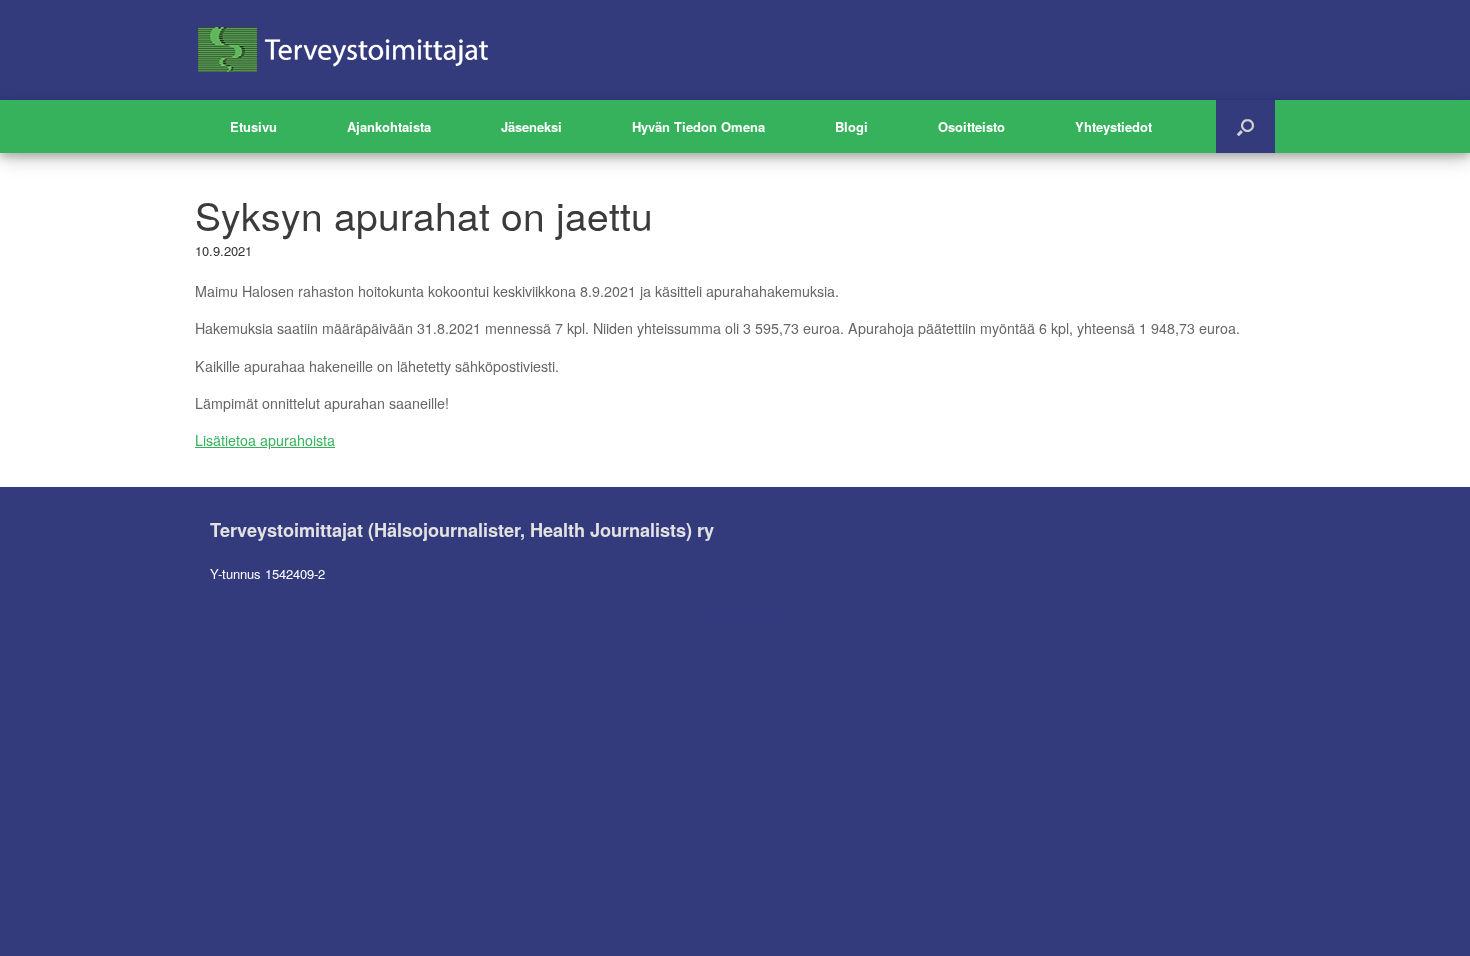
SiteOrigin (721, 617)
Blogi (851, 126)
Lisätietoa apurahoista (265, 440)
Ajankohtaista (389, 126)
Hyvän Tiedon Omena (698, 126)
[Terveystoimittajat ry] (345, 50)
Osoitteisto (971, 126)
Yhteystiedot (1113, 126)
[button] (1245, 126)
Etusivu (253, 126)
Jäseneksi (531, 126)
